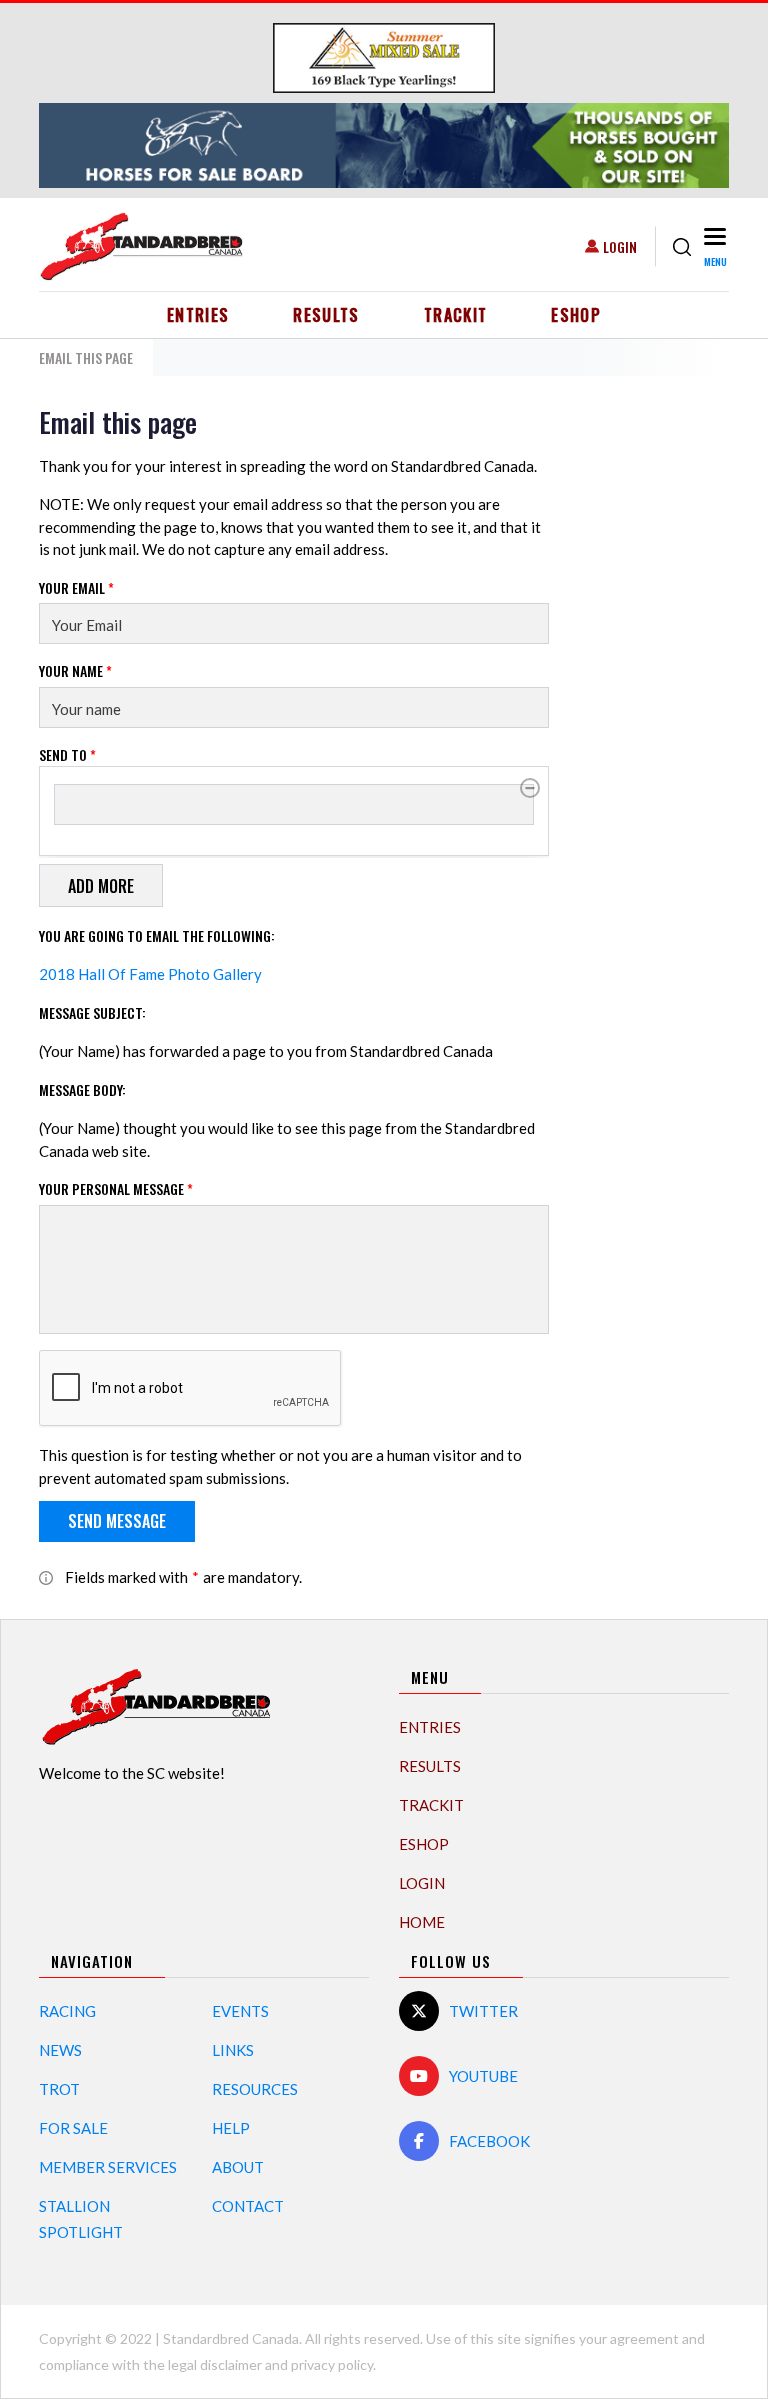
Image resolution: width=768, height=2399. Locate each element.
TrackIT (456, 315)
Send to (67, 754)
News (60, 2050)
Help (231, 2128)
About (238, 2167)
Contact (248, 2206)
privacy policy (332, 2364)
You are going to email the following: (157, 935)
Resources (255, 2089)
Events (240, 2011)
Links (233, 2050)
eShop (576, 315)
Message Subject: (92, 1012)
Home (422, 1922)
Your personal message (116, 1188)
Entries (198, 315)
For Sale (73, 2128)
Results (326, 315)
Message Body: (82, 1089)
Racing (67, 2011)
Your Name (75, 670)
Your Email (76, 587)
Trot (59, 2089)
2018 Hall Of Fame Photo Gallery (150, 974)
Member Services (108, 2167)
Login (620, 246)
